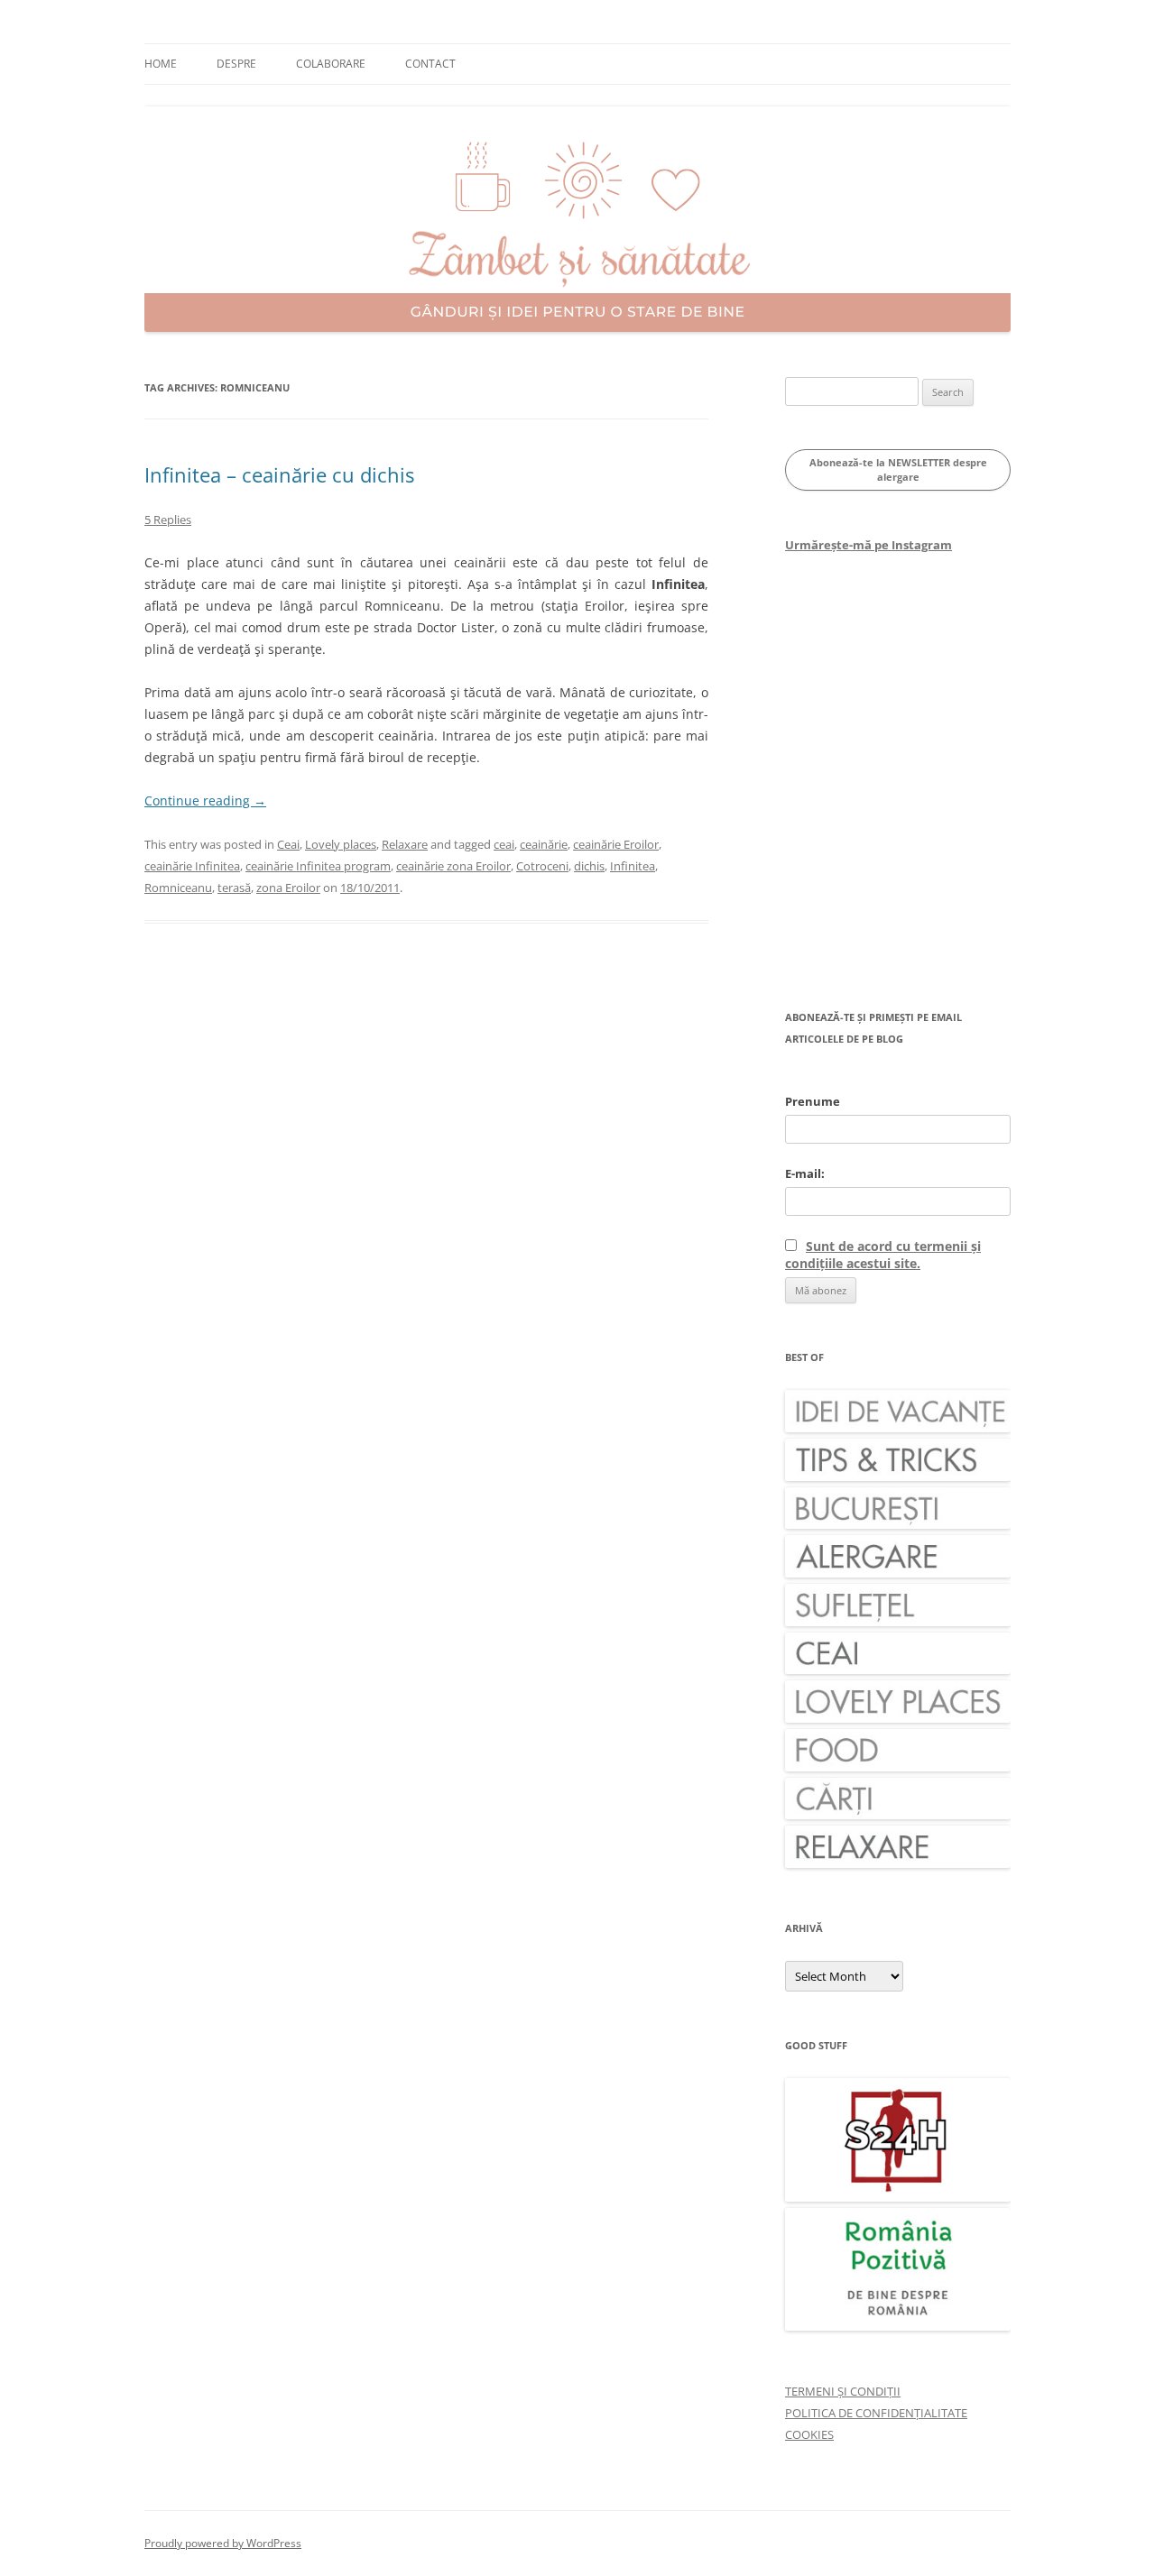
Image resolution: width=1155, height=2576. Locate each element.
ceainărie (544, 844)
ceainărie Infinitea (192, 866)
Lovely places (341, 844)
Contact (430, 64)
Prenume (813, 1101)
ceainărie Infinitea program (318, 866)
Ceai (288, 844)
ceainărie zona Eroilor (453, 866)
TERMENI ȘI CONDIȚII (843, 2391)
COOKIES (809, 2434)
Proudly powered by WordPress (223, 2543)
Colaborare (331, 64)
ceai (504, 844)
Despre (236, 64)
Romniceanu (178, 888)
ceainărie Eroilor (616, 844)
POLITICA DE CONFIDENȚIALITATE (876, 2413)
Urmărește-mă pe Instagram (869, 545)
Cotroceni (542, 866)
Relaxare (405, 844)
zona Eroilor (288, 888)
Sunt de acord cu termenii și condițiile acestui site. (883, 1255)
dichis (589, 866)
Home (161, 64)
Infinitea (633, 866)
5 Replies (168, 520)
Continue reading (205, 800)
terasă (234, 888)
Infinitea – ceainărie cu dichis (279, 474)
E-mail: (805, 1173)
